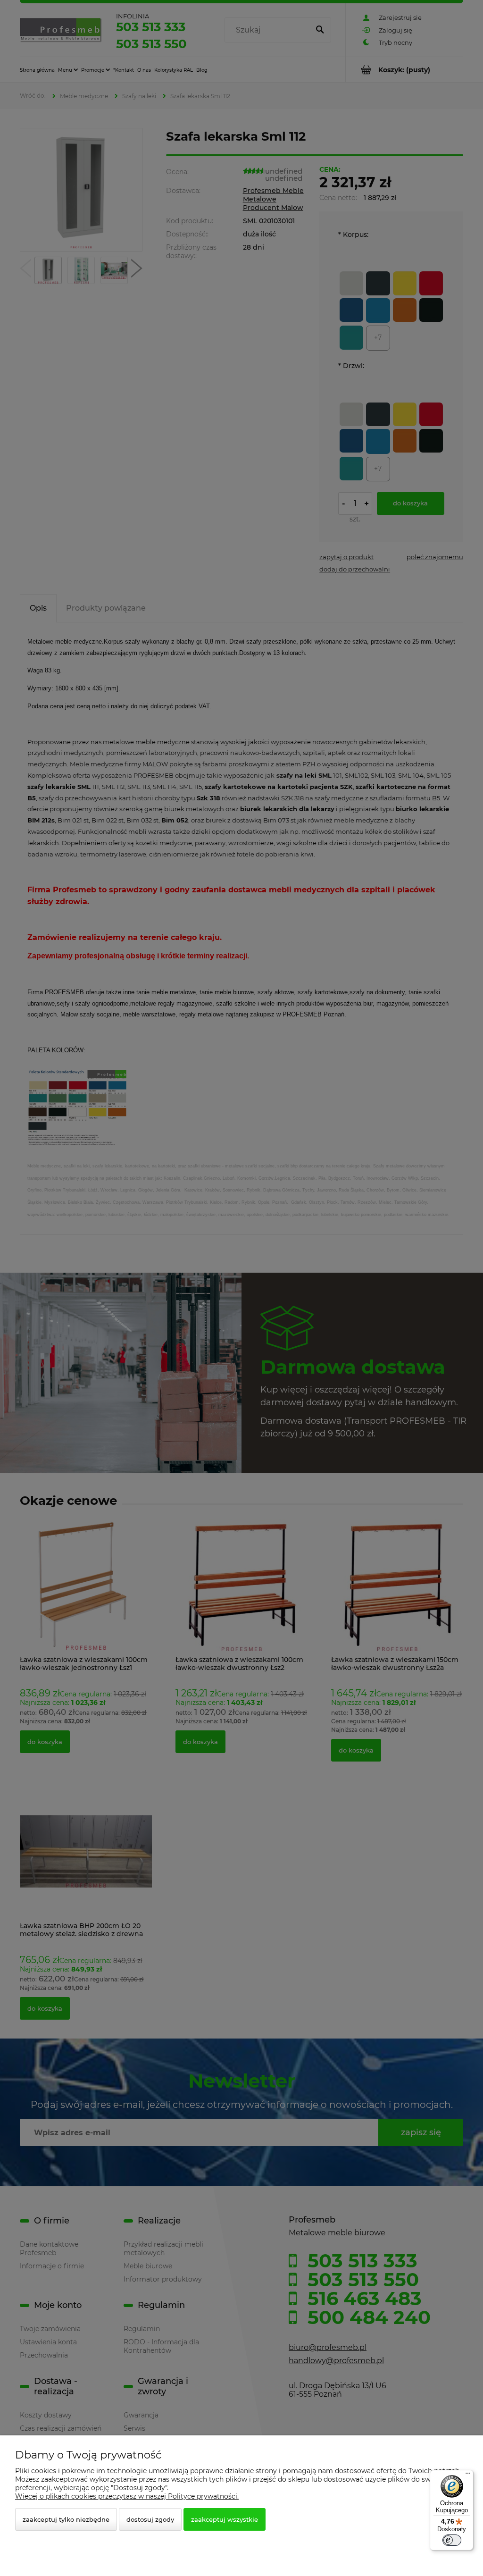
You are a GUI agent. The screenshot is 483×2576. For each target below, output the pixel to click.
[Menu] (468, 2475)
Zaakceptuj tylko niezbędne (66, 2519)
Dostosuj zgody (150, 2519)
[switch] (452, 2540)
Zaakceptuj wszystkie (225, 2519)
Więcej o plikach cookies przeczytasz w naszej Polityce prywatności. (127, 2496)
